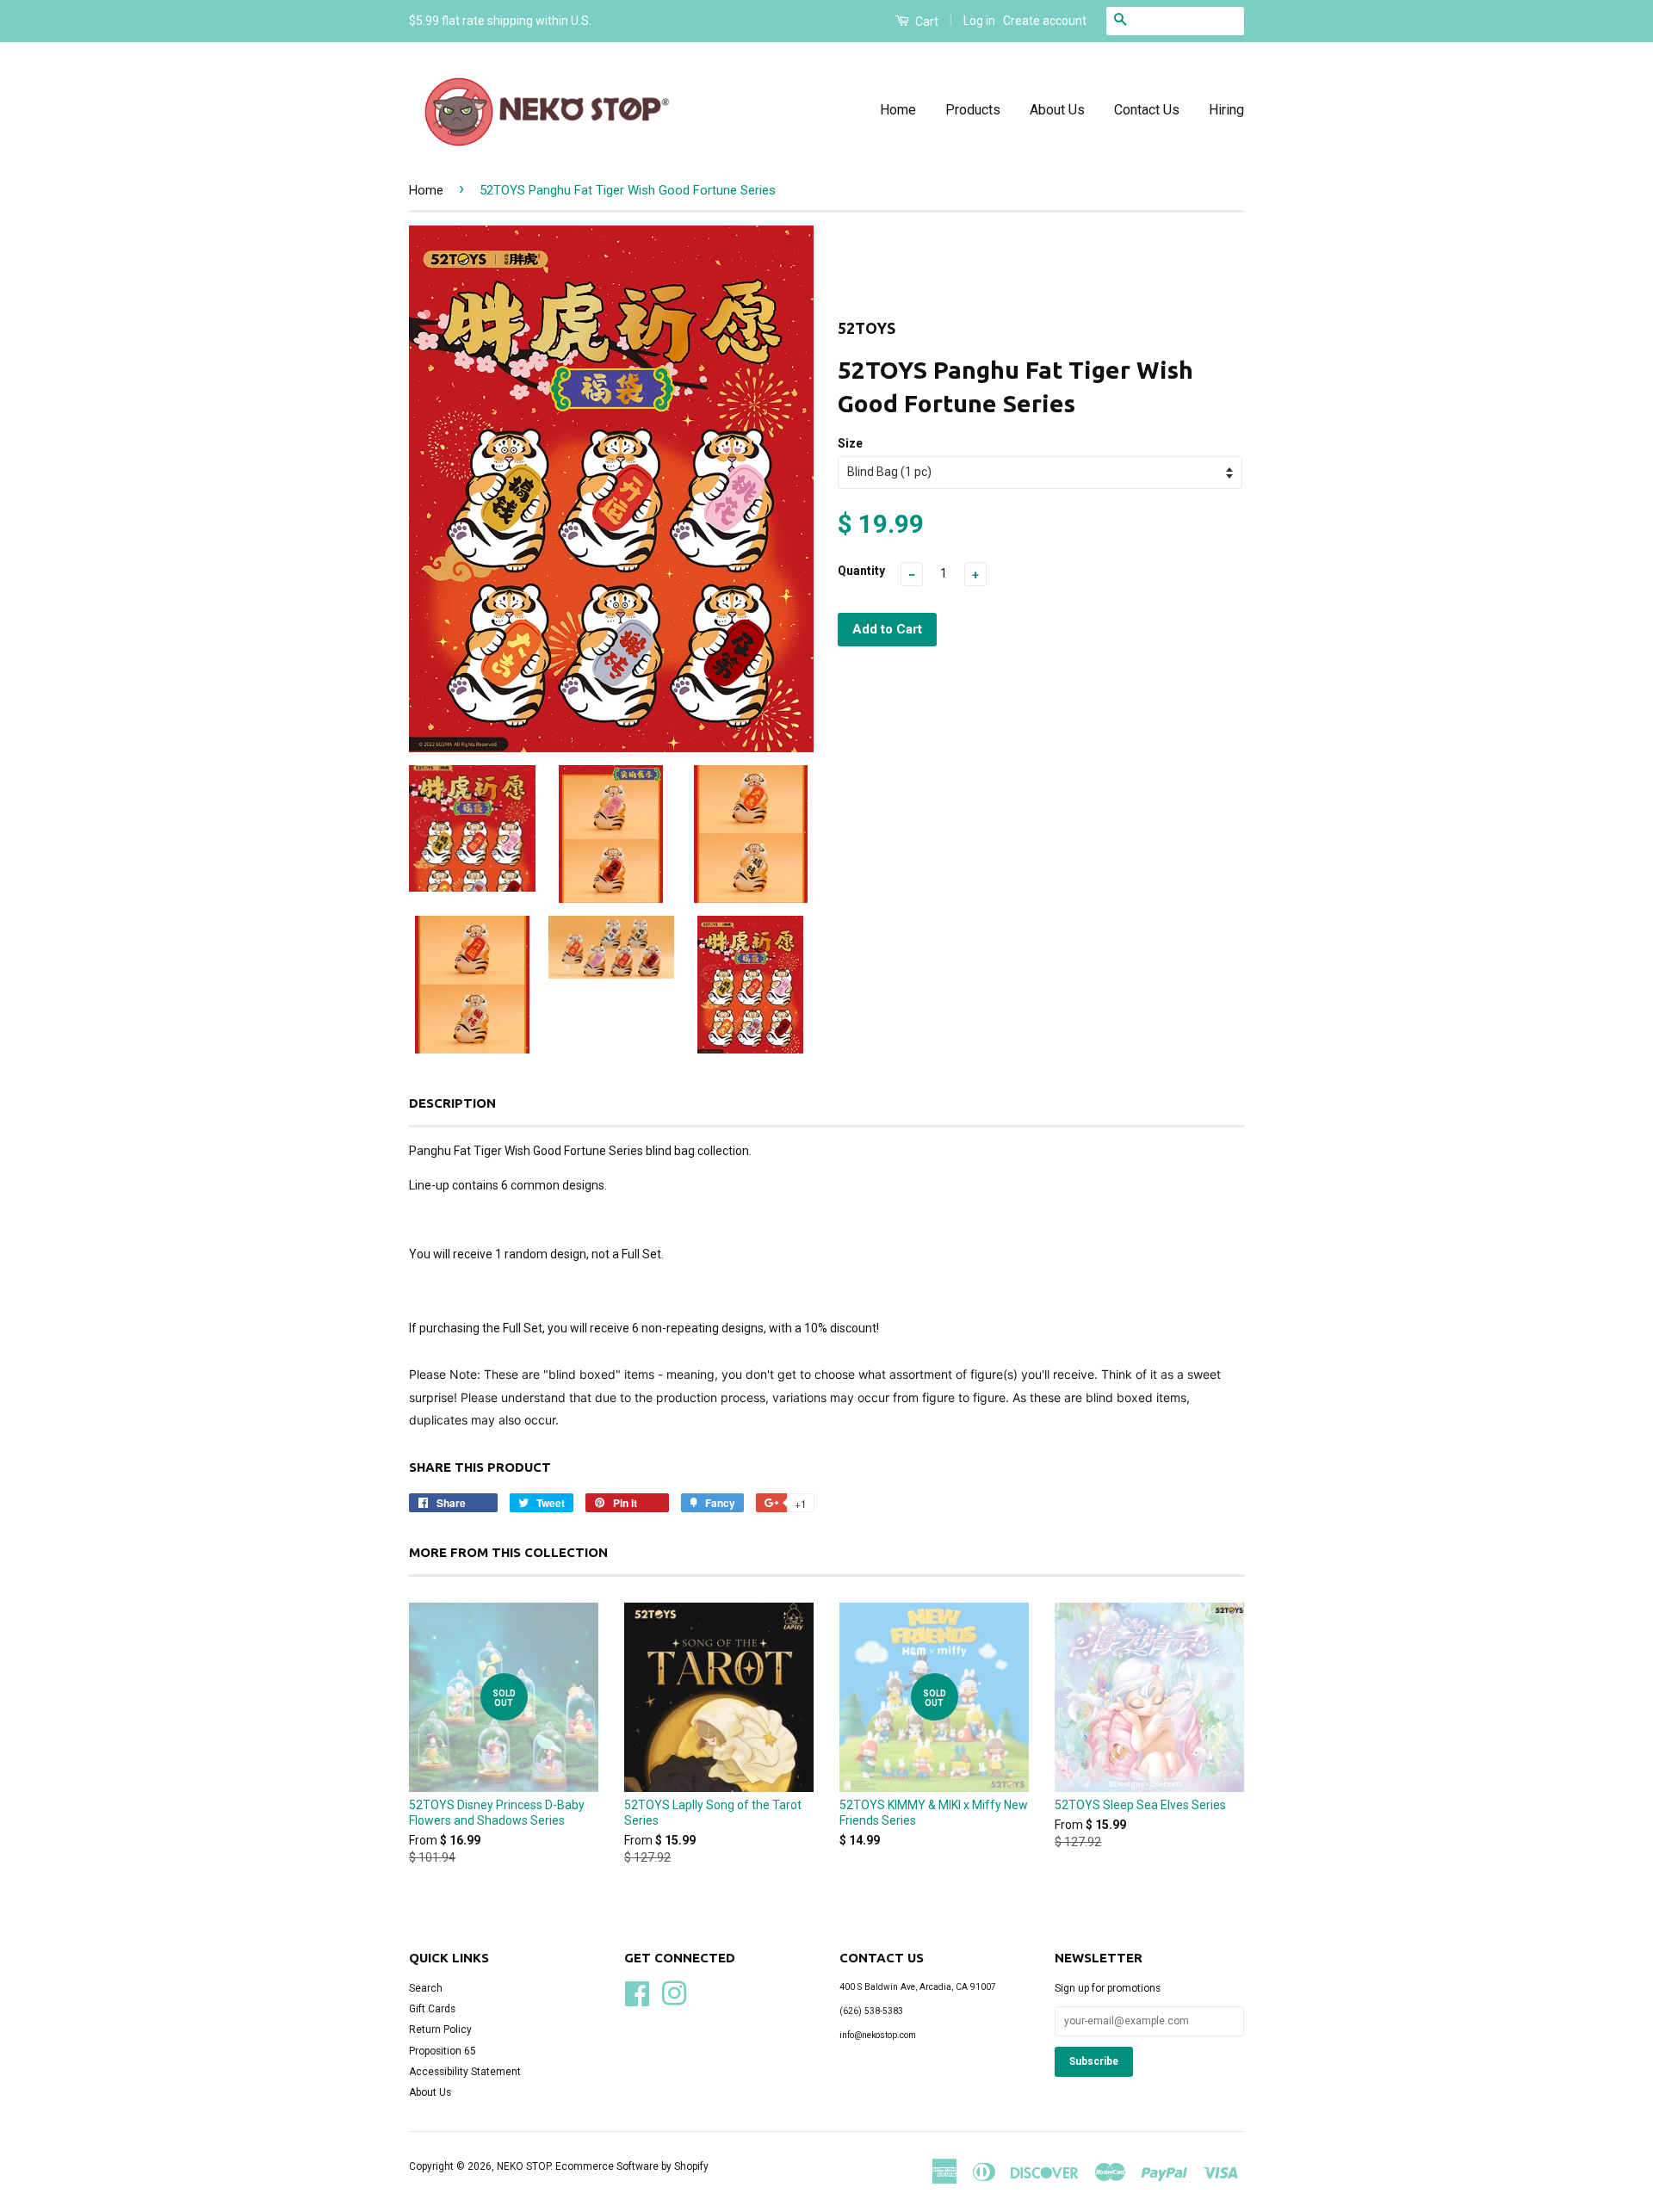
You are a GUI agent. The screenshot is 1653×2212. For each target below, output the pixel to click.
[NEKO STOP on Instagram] (674, 1992)
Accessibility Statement (465, 2072)
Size (850, 443)
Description (452, 1103)
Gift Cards (432, 2009)
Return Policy (440, 2030)
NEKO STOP (523, 2166)
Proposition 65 (443, 2051)
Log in (979, 21)
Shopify (691, 2166)
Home (898, 110)
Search (426, 1988)
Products (973, 110)
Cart (926, 22)
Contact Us (1147, 110)
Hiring (1226, 110)
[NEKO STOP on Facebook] (637, 1992)
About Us (1057, 110)
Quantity (861, 571)
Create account (1045, 21)
